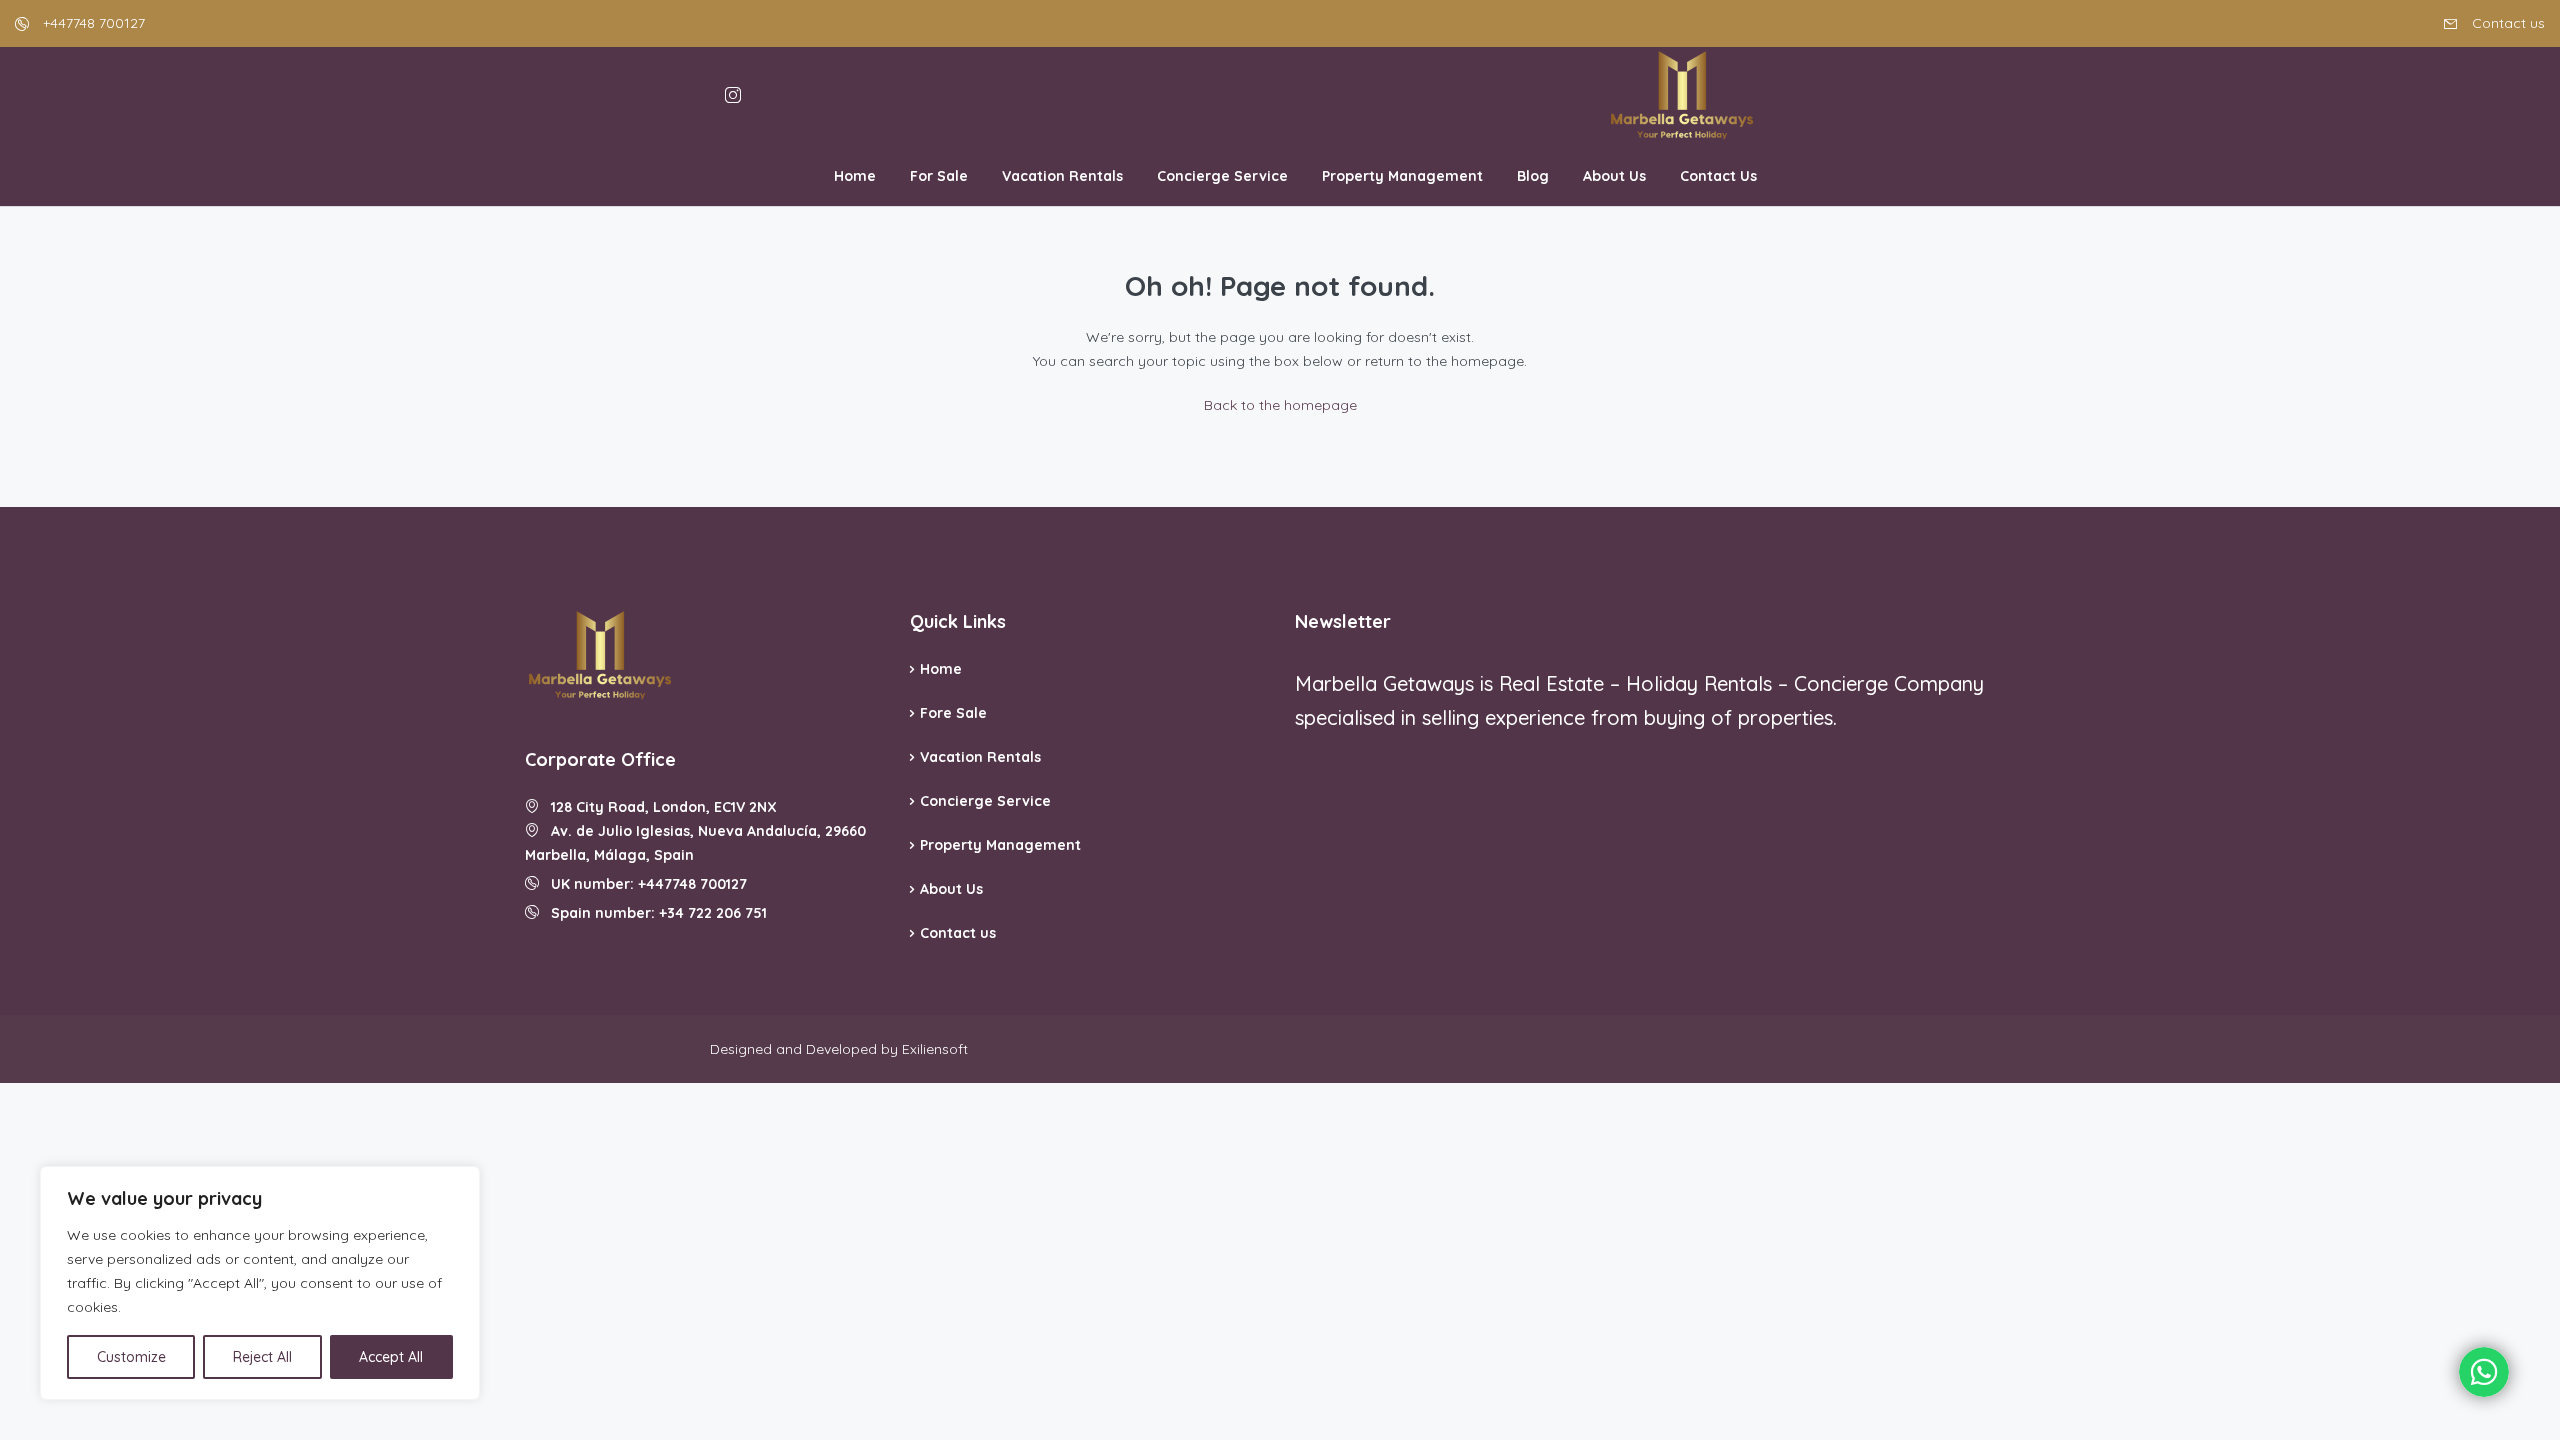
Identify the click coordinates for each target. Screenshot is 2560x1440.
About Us (1614, 176)
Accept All (391, 1357)
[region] (260, 1283)
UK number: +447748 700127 (643, 884)
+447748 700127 (92, 23)
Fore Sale (953, 713)
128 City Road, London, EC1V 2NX (658, 807)
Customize (131, 1357)
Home (855, 176)
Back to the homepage (1280, 405)
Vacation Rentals (1062, 176)
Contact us (2506, 23)
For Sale (939, 176)
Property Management (1402, 176)
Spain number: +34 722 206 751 (653, 913)
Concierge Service (1222, 176)
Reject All (262, 1357)
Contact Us (1718, 176)
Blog (1533, 176)
